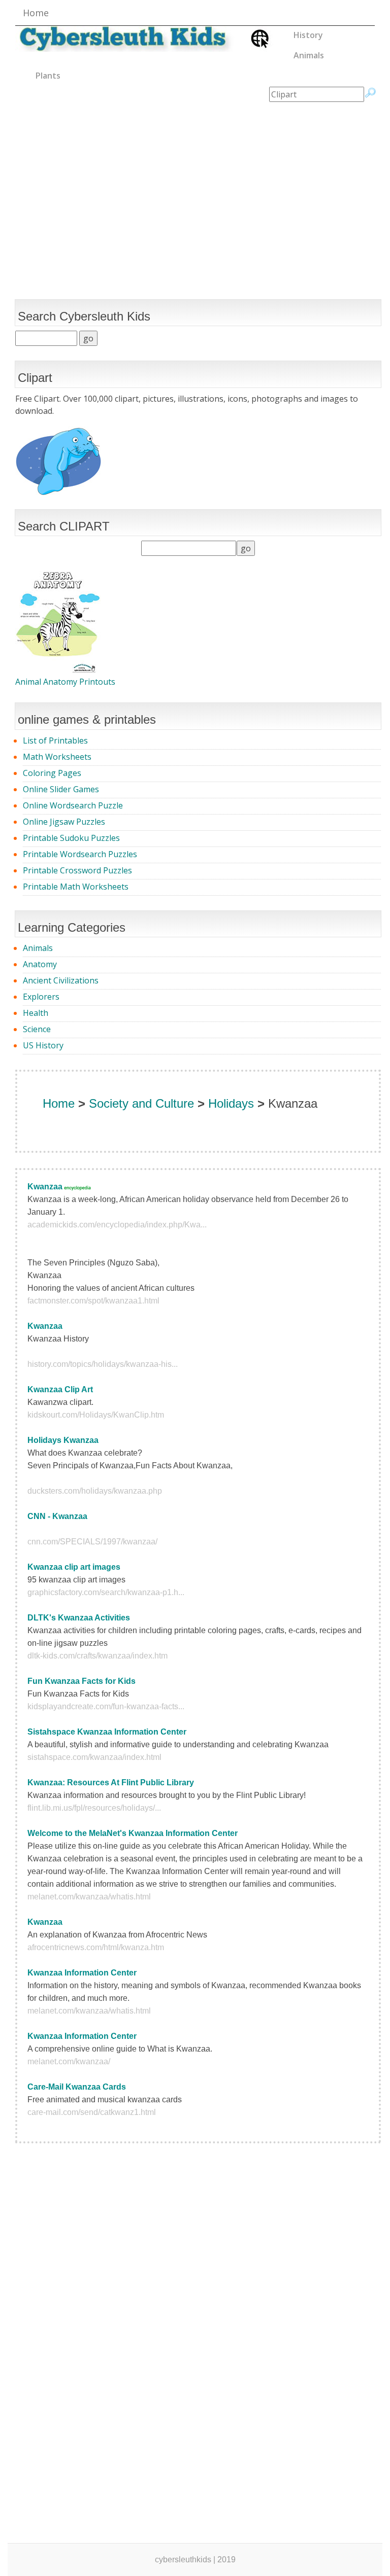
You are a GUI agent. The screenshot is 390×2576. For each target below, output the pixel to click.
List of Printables (55, 740)
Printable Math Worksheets (76, 887)
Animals (309, 55)
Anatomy (40, 964)
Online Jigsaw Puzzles (64, 822)
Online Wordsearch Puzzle (73, 805)
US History (43, 1045)
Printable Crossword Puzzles (77, 870)
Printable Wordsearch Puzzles (80, 854)
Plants (48, 76)
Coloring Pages (52, 773)
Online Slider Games (61, 789)
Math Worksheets (57, 757)
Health (36, 1013)
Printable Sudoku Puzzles (71, 838)
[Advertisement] (195, 183)
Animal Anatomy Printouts (65, 682)
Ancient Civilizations (61, 980)
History (308, 35)
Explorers (41, 997)
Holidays (231, 1103)
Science (37, 1029)
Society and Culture (141, 1103)
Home (36, 13)
